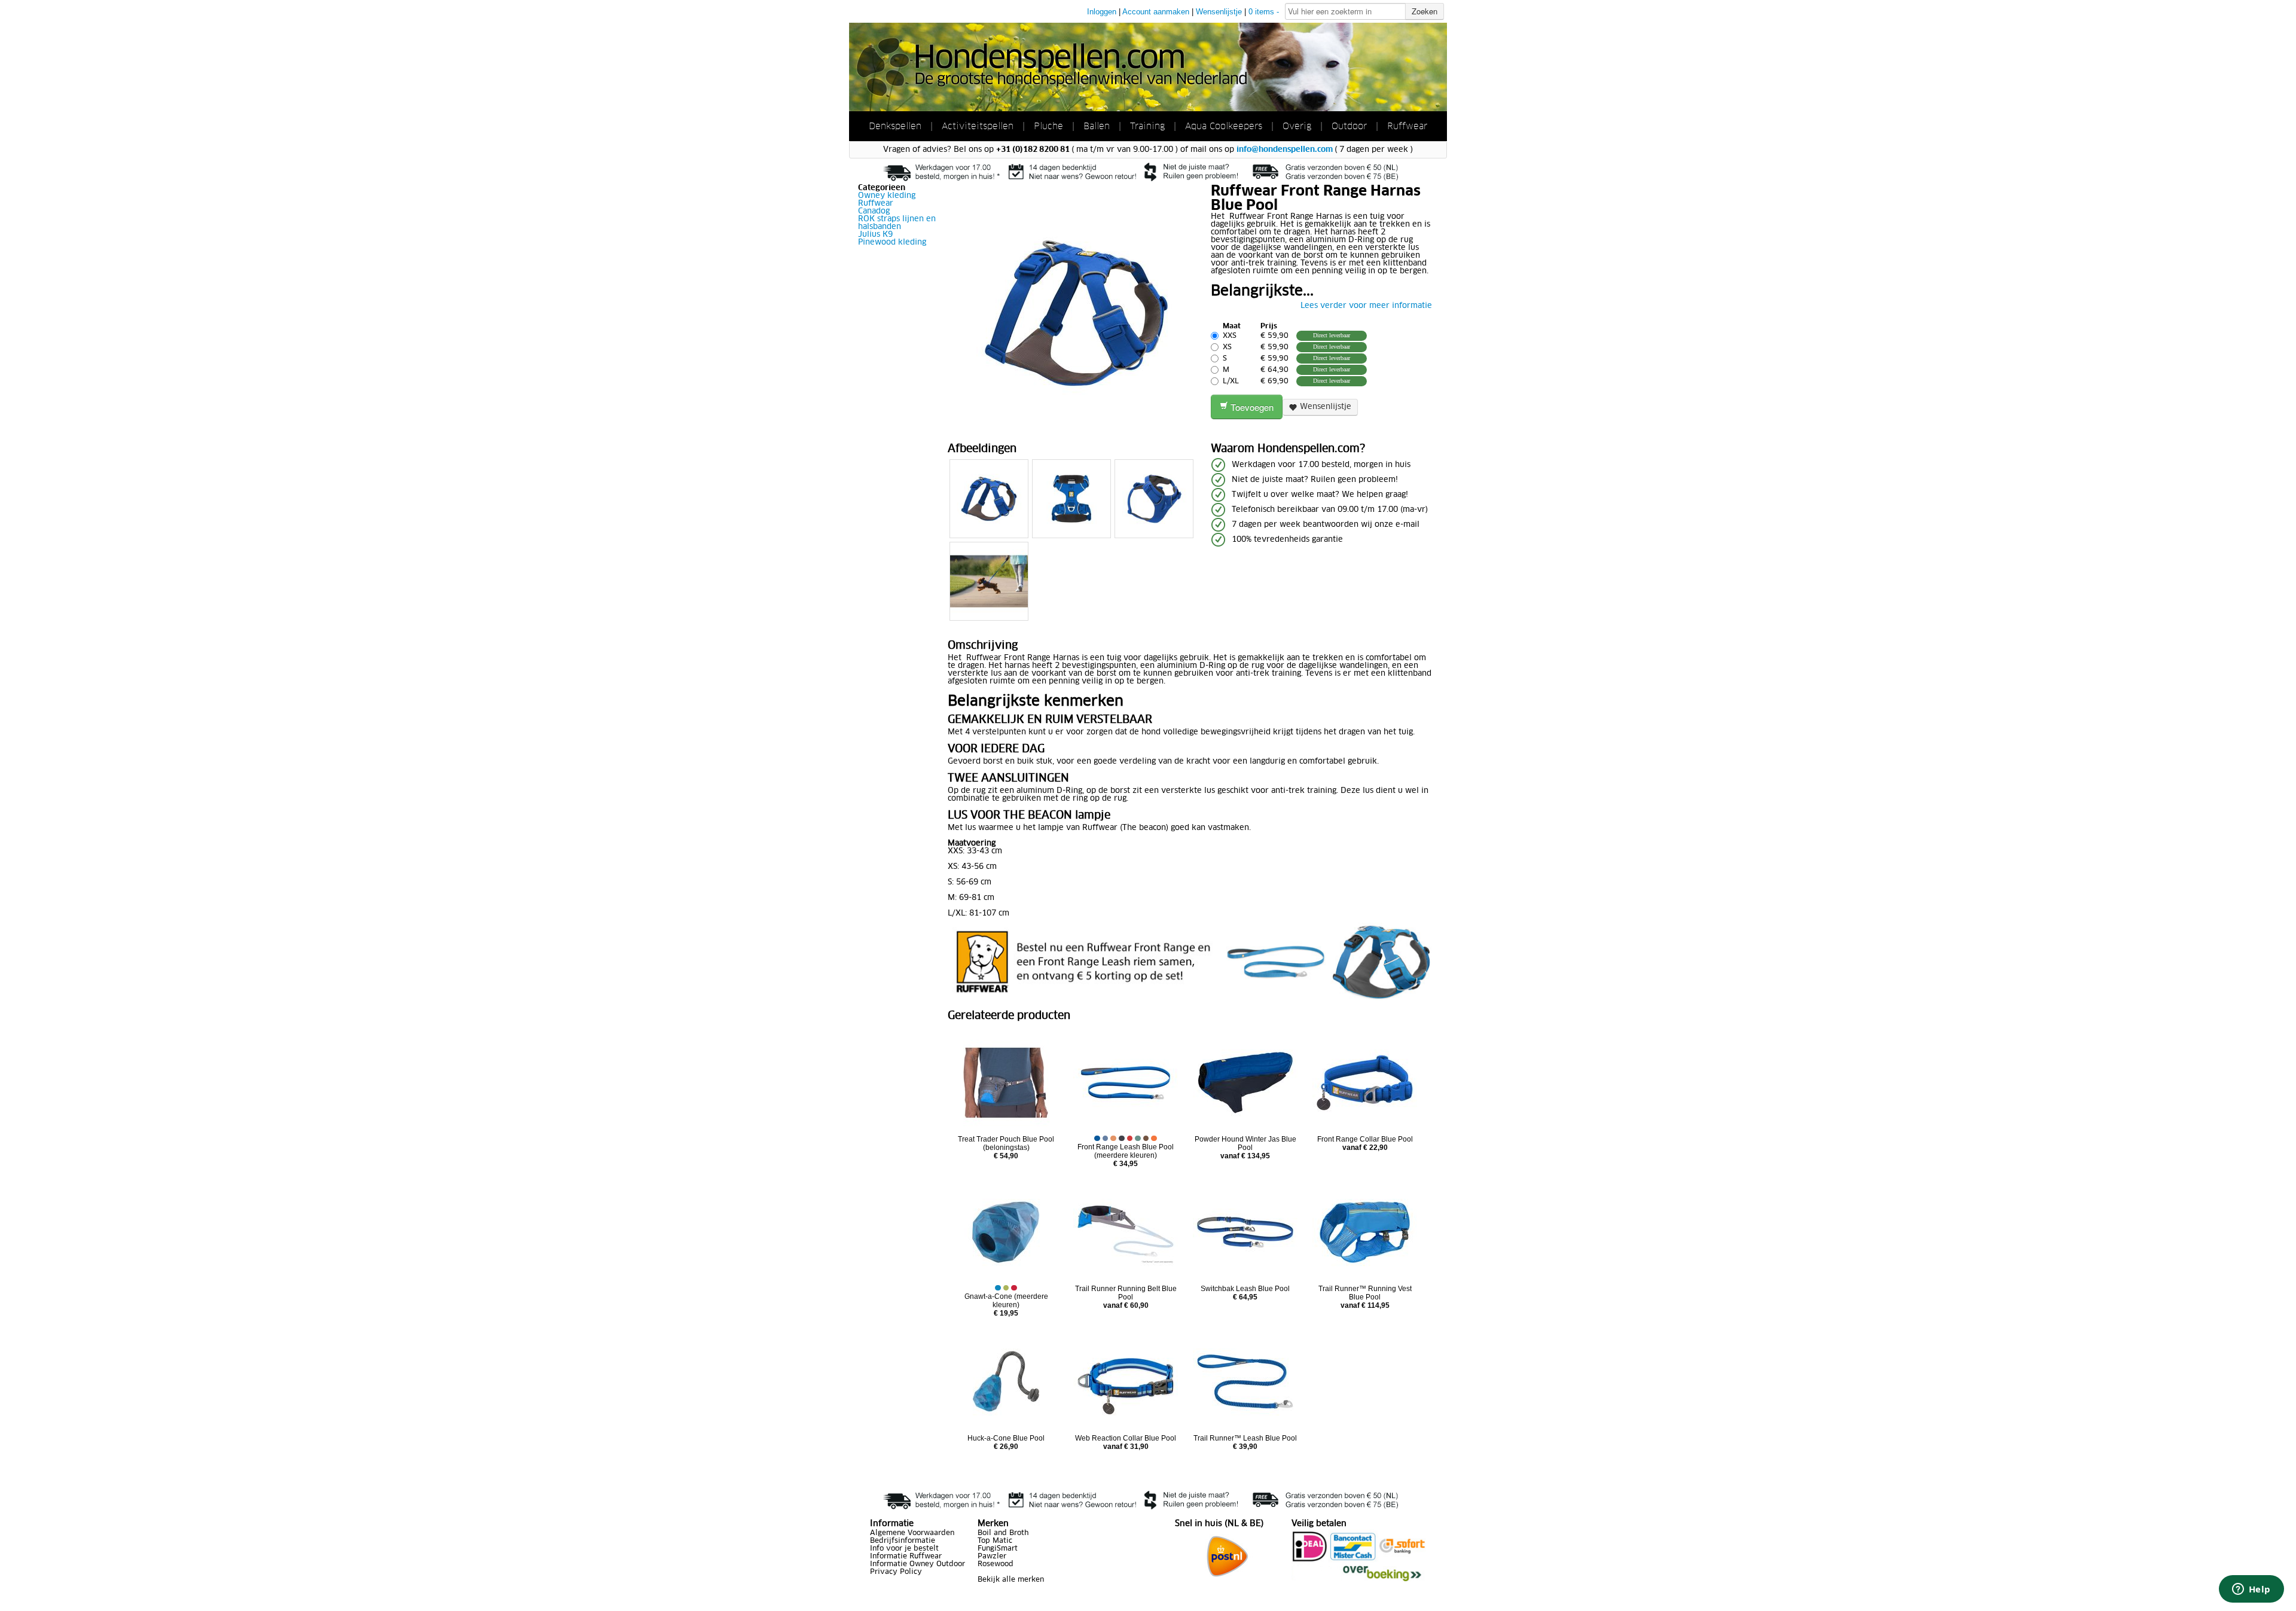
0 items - (1264, 12)
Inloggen (1102, 12)
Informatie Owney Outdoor (918, 1564)
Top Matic (995, 1541)
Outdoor (1349, 126)
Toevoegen (1251, 407)
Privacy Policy (896, 1572)
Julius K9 (875, 235)
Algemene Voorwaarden (912, 1533)
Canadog (874, 211)
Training (1147, 126)
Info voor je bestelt (904, 1549)
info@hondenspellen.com (1285, 150)
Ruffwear (1407, 126)
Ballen (1097, 126)
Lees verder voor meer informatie (1366, 306)
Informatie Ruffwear (906, 1557)
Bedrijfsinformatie (903, 1541)
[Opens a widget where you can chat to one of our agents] (2251, 1590)
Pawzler (992, 1557)
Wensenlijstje (1219, 12)
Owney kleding (887, 196)
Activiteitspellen (978, 126)
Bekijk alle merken (1011, 1580)
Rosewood (996, 1564)
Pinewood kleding (892, 242)
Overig (1297, 126)
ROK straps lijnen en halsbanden (897, 223)
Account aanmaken (1156, 12)
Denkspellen (897, 126)
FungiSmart (998, 1549)
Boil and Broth (1003, 1533)
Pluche (1048, 126)
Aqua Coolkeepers (1224, 126)
